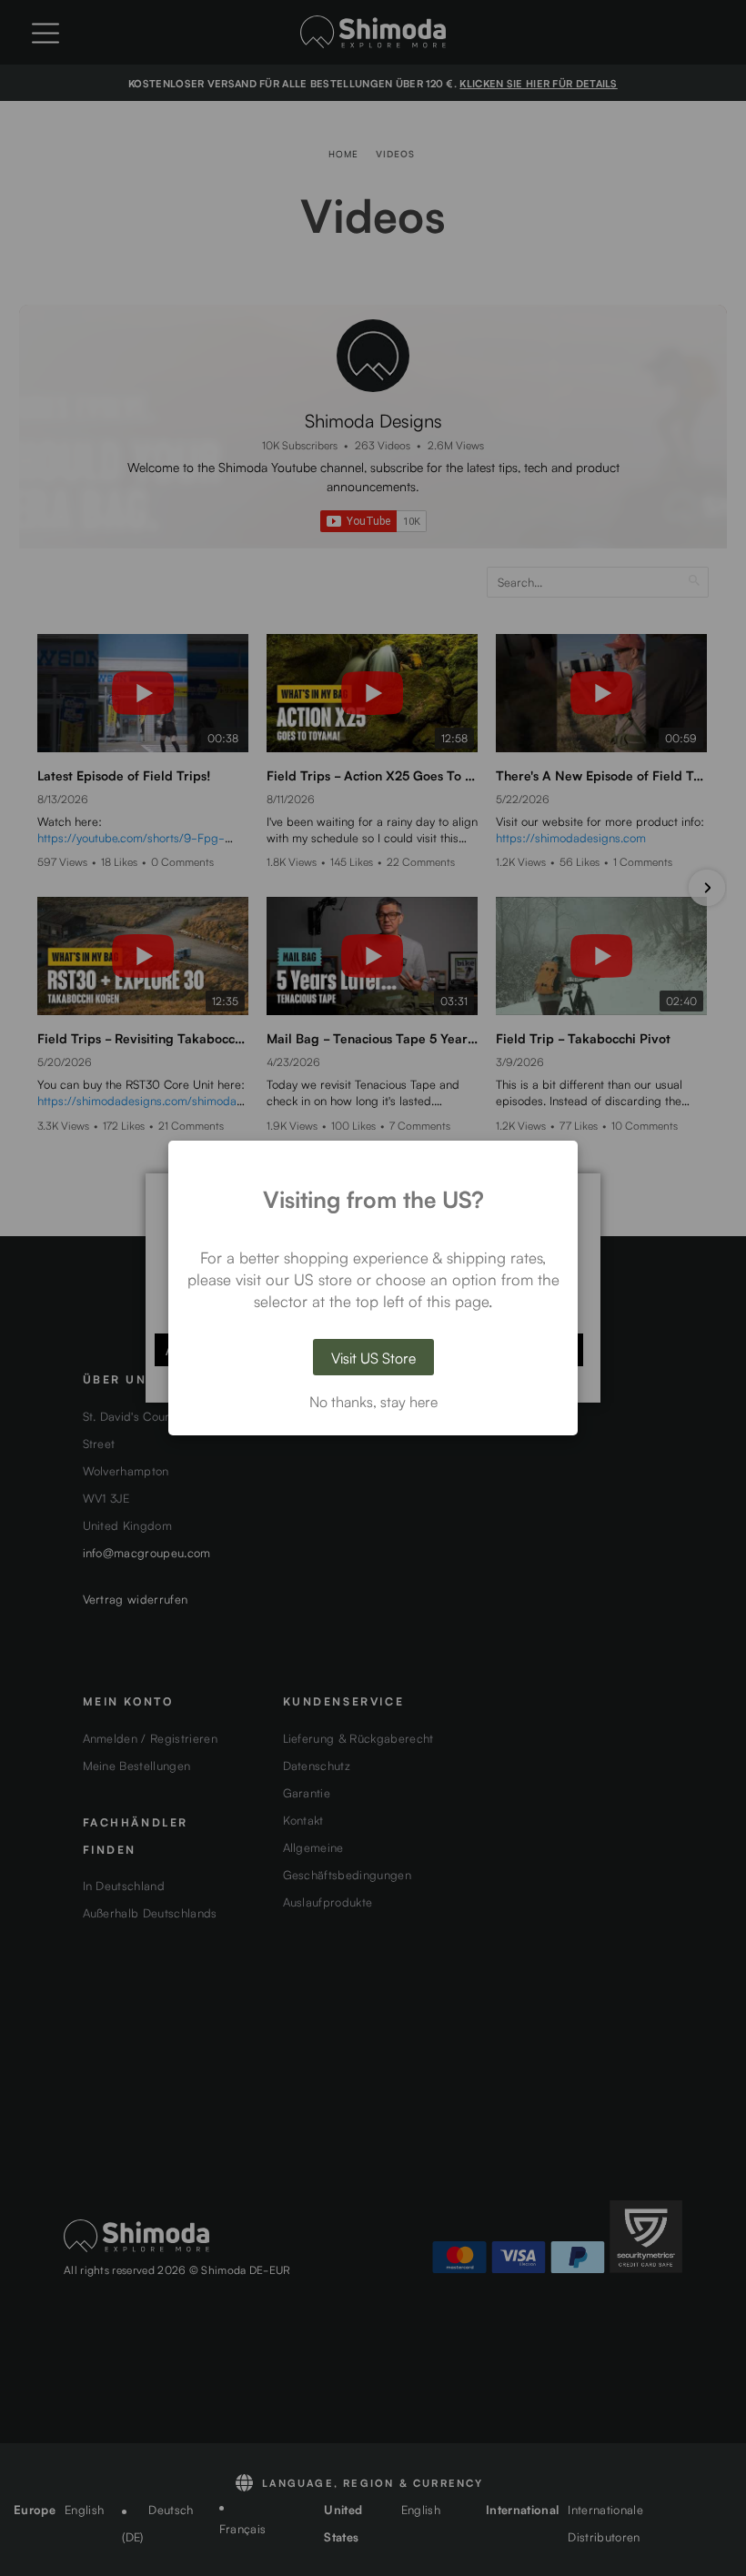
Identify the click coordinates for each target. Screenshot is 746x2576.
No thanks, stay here (373, 1401)
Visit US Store (373, 1357)
